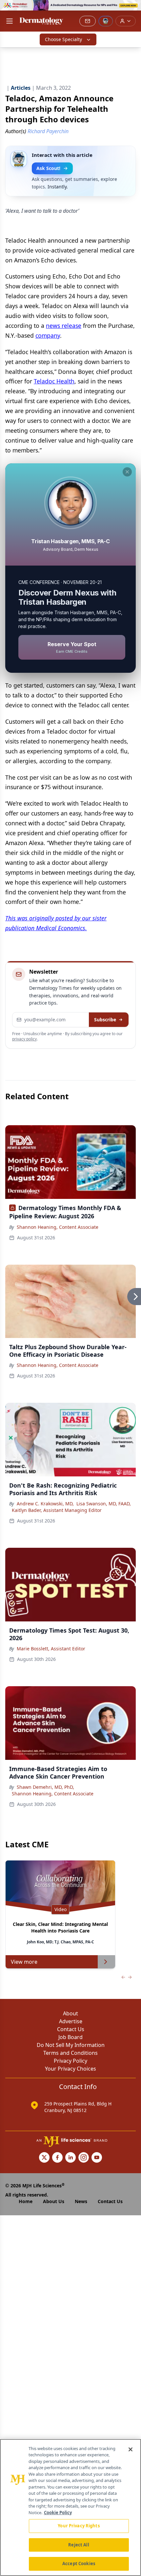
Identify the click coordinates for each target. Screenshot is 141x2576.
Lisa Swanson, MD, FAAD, (104, 1504)
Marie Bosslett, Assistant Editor (51, 1649)
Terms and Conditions (70, 2053)
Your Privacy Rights (79, 2526)
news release (64, 326)
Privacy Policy (70, 2061)
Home (26, 2201)
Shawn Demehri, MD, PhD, (45, 1787)
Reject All (79, 2545)
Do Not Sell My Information (71, 2045)
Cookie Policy (58, 2513)
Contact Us (71, 2029)
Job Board (70, 2037)
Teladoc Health (54, 381)
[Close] (131, 2449)
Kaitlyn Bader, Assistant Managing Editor (57, 1510)
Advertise (71, 2021)
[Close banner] (132, 9)
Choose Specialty (63, 39)
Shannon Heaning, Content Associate (58, 1227)
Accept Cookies (79, 2564)
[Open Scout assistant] (106, 21)
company (48, 335)
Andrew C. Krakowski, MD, (45, 1504)
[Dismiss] (127, 472)
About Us (54, 2201)
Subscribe (105, 1020)
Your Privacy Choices (70, 2069)
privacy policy (24, 1039)
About (70, 2013)
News (81, 2201)
